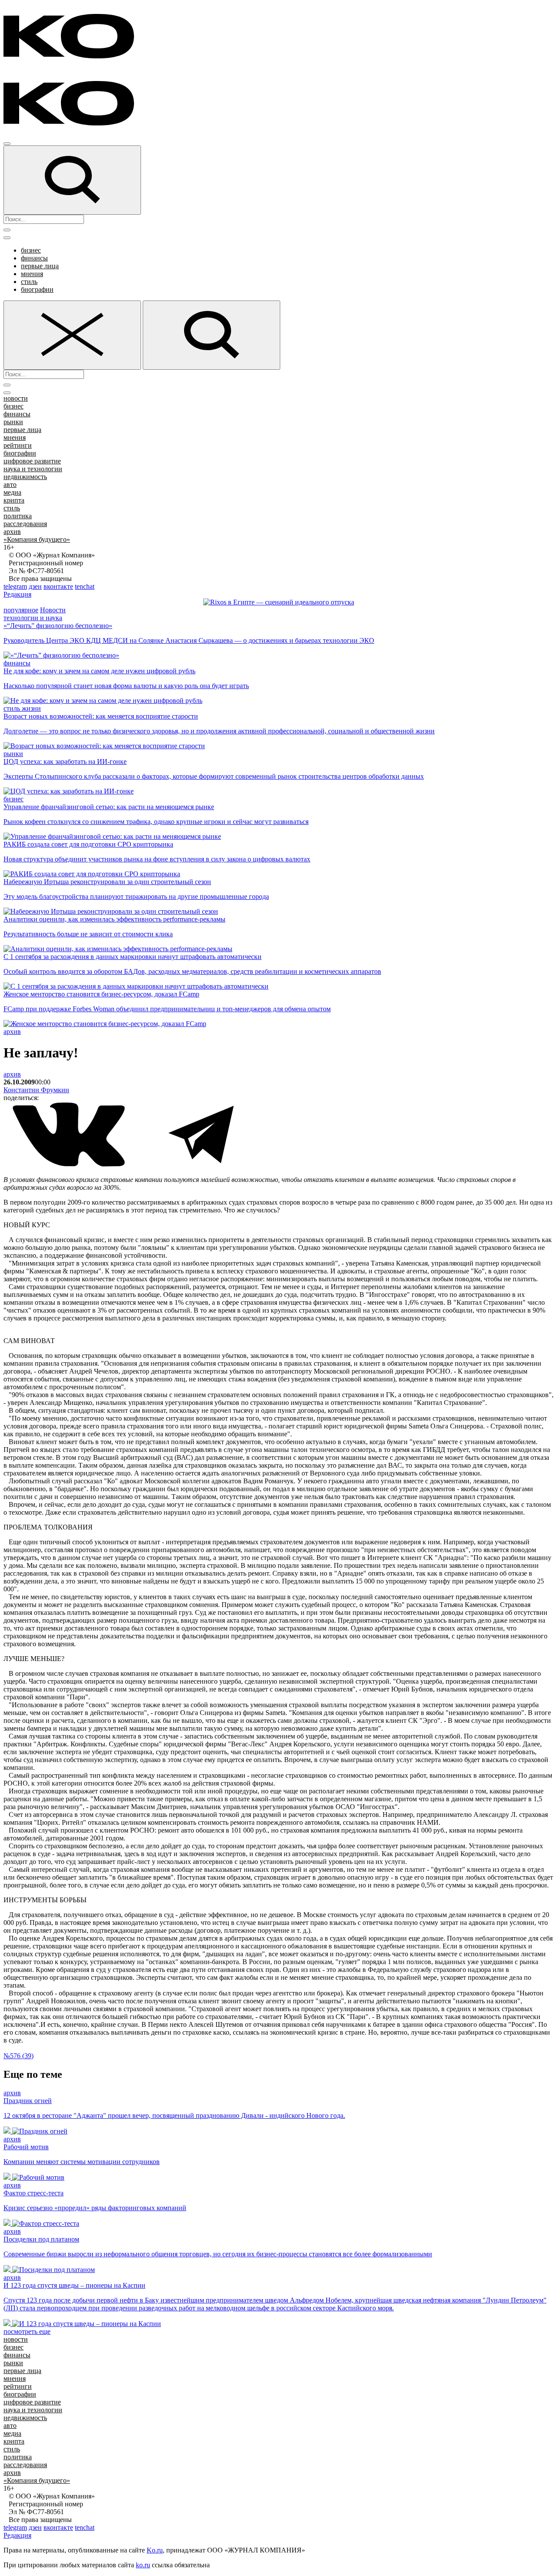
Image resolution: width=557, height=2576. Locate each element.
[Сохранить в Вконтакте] (70, 1165)
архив (12, 532)
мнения (32, 274)
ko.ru (143, 2565)
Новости (53, 610)
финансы (34, 258)
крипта (14, 500)
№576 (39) (18, 2056)
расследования (25, 524)
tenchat (85, 586)
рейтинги (18, 445)
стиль (29, 282)
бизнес (31, 250)
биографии (37, 289)
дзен (35, 586)
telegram (15, 586)
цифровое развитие (32, 461)
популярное (21, 610)
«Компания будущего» (37, 539)
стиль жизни (22, 708)
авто (10, 484)
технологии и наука (33, 618)
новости (16, 398)
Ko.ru (155, 2550)
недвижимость (25, 477)
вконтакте (58, 586)
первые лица (40, 266)
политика (18, 516)
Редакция (17, 594)
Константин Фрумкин (36, 1090)
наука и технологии (33, 469)
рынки (13, 422)
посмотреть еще (27, 2331)
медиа (12, 492)
